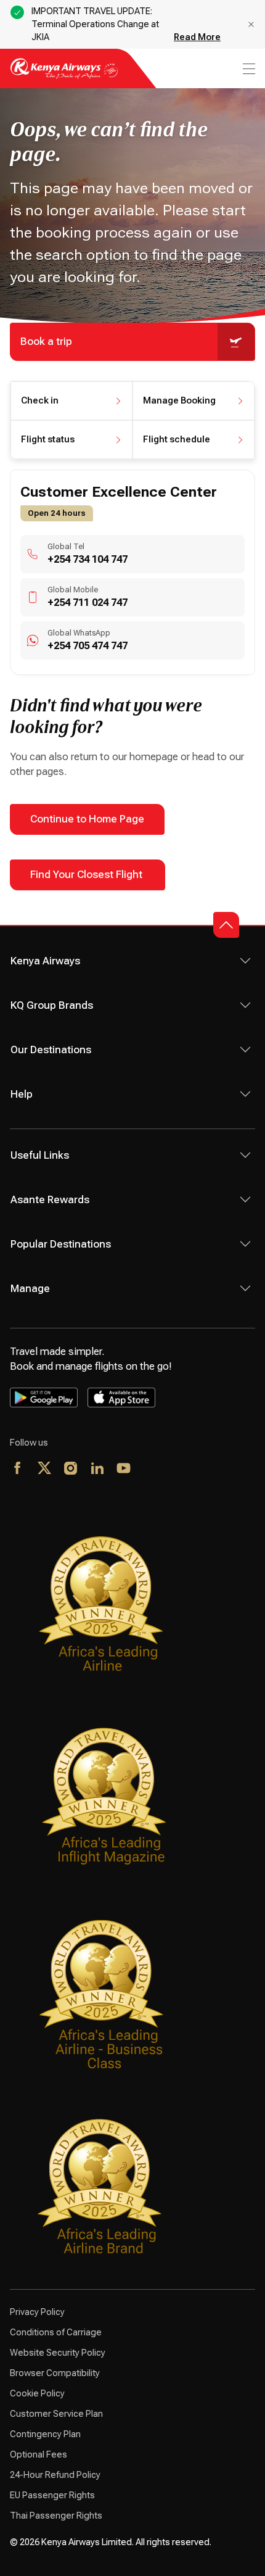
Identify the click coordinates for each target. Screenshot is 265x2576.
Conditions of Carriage (56, 2332)
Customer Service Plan (56, 2414)
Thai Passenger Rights (56, 2516)
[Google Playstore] (44, 1398)
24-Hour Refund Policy (55, 2475)
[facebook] (18, 1469)
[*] (151, 1469)
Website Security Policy (58, 2353)
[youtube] (124, 1469)
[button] (71, 401)
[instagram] (71, 1469)
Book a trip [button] (46, 342)
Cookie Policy (37, 2393)
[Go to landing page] (64, 76)
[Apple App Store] (121, 1398)
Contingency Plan (45, 2434)
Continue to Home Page (87, 819)
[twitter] (45, 1469)
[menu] (248, 69)
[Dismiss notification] (251, 24)
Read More (197, 37)
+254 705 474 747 (88, 646)
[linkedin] (98, 1469)
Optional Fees (39, 2454)
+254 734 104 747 (88, 559)
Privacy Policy (37, 2312)
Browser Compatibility (55, 2373)
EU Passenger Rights (52, 2495)
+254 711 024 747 (88, 603)
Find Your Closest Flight (88, 875)
